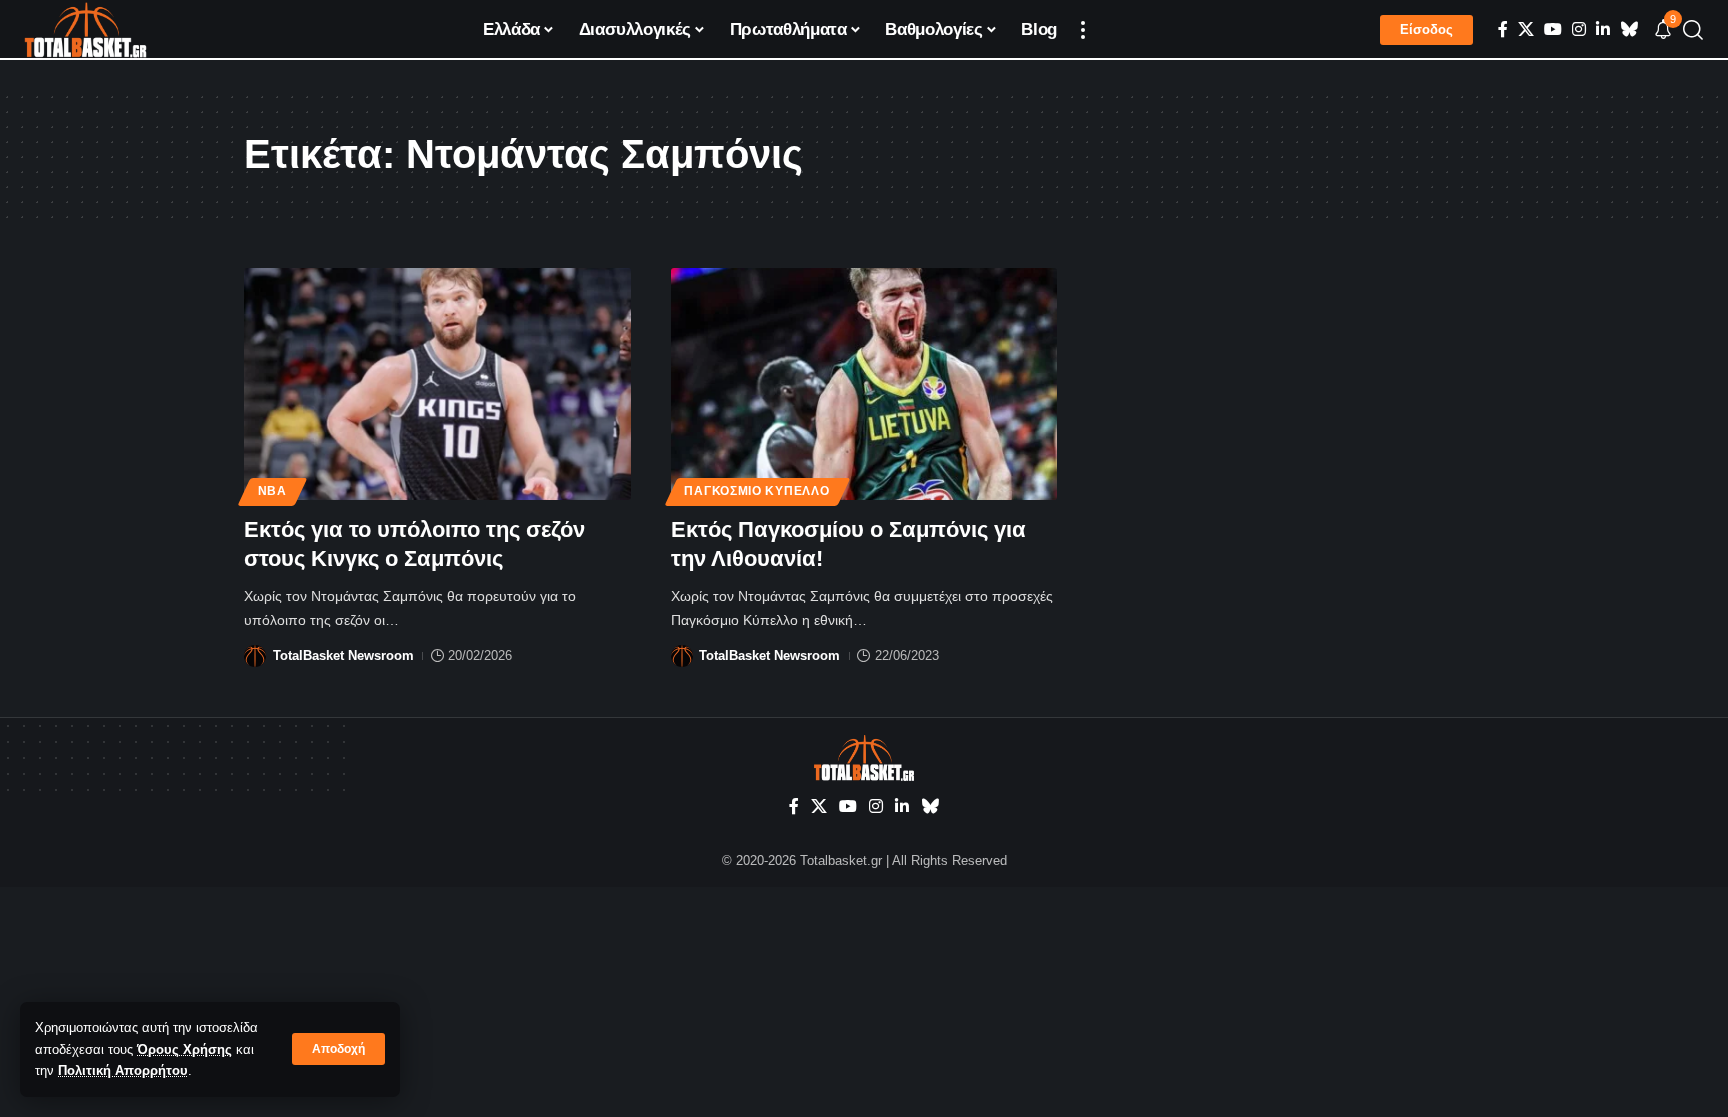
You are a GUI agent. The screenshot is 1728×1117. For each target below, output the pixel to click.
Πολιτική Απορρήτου (123, 1070)
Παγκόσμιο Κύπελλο (756, 491)
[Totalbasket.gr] (85, 30)
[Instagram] (1579, 29)
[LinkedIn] (1603, 29)
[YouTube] (1553, 29)
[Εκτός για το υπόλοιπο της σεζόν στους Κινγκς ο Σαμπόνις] (437, 384)
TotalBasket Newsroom (343, 655)
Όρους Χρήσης (184, 1049)
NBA (272, 491)
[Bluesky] (1629, 29)
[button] (338, 1049)
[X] (1526, 29)
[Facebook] (1503, 29)
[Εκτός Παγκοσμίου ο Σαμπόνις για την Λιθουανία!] (864, 384)
